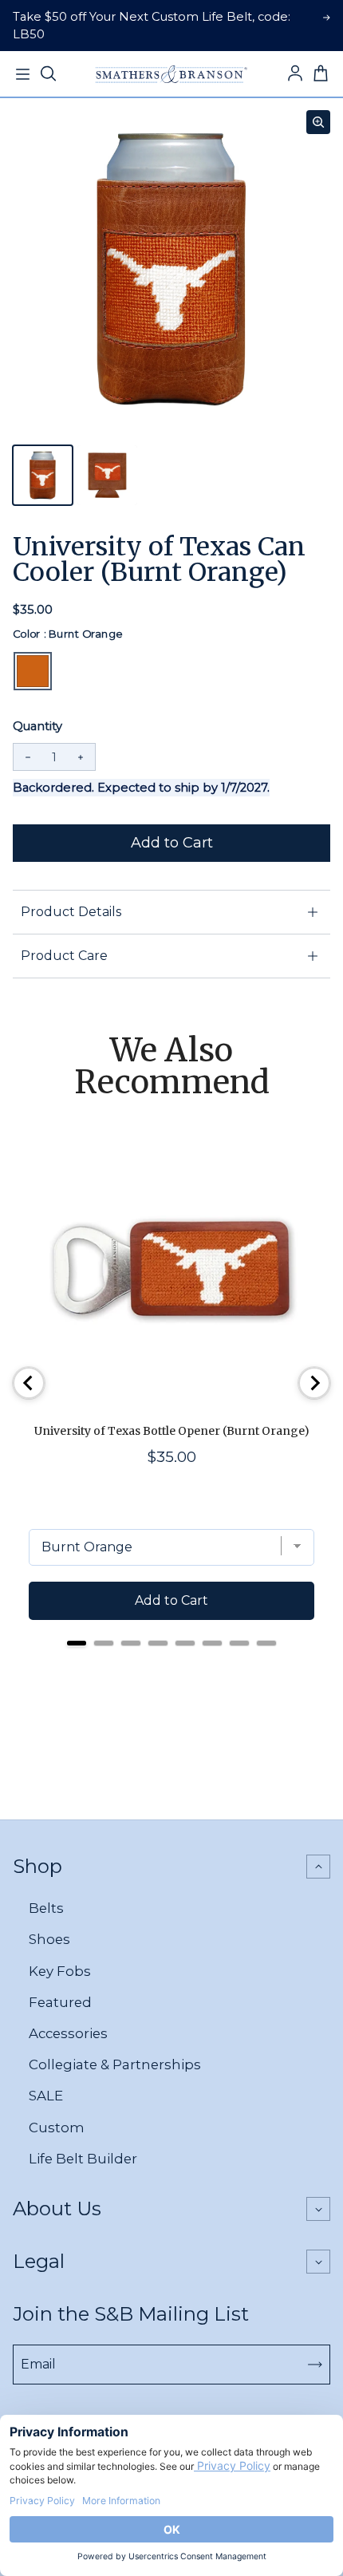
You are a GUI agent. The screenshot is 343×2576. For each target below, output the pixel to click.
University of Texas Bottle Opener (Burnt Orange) (172, 1431)
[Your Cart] (321, 74)
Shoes (49, 1939)
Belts (46, 1908)
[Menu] (22, 74)
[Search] (48, 74)
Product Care (64, 956)
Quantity (37, 726)
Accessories (68, 2033)
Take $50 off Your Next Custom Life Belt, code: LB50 (152, 26)
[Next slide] (314, 1383)
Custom (57, 2128)
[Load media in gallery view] (43, 475)
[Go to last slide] (29, 1383)
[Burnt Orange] (33, 671)
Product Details (71, 912)
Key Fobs (60, 1971)
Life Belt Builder (83, 2159)
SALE (46, 2096)
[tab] (77, 1643)
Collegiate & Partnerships (115, 2064)
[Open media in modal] (318, 122)
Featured (60, 2002)
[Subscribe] (315, 2365)
